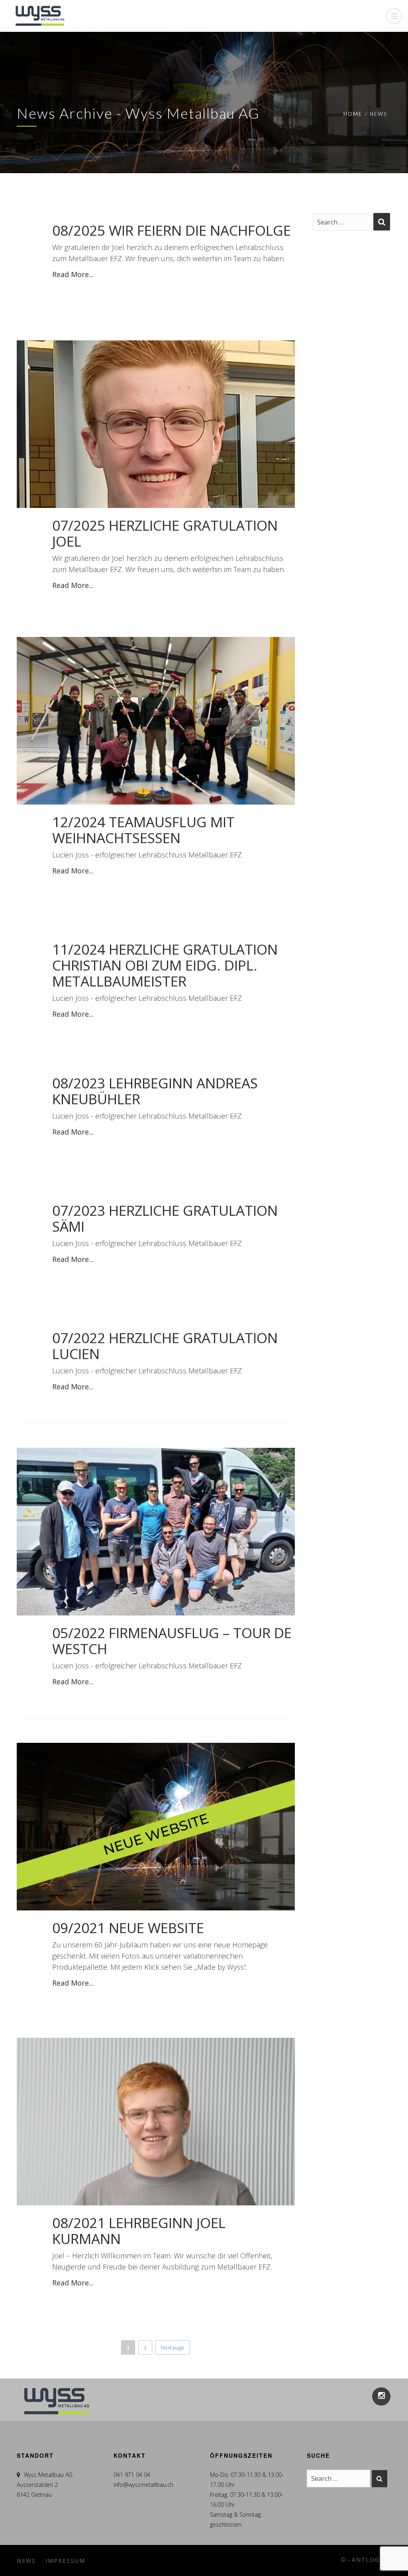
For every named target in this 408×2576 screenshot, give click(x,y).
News (26, 2561)
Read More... (73, 274)
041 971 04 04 (132, 2475)
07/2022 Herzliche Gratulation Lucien (165, 1346)
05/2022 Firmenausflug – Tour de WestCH (172, 1641)
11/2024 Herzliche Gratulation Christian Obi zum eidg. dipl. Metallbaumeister (165, 965)
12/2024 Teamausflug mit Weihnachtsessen (143, 830)
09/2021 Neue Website (128, 1928)
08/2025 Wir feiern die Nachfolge (172, 230)
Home (353, 114)
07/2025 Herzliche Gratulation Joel (165, 533)
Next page (173, 2347)
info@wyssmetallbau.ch (143, 2485)
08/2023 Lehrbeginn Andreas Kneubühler (155, 1091)
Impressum (65, 2561)
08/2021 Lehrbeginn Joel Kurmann (139, 2231)
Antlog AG (372, 2559)
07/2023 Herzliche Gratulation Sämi (165, 1218)
